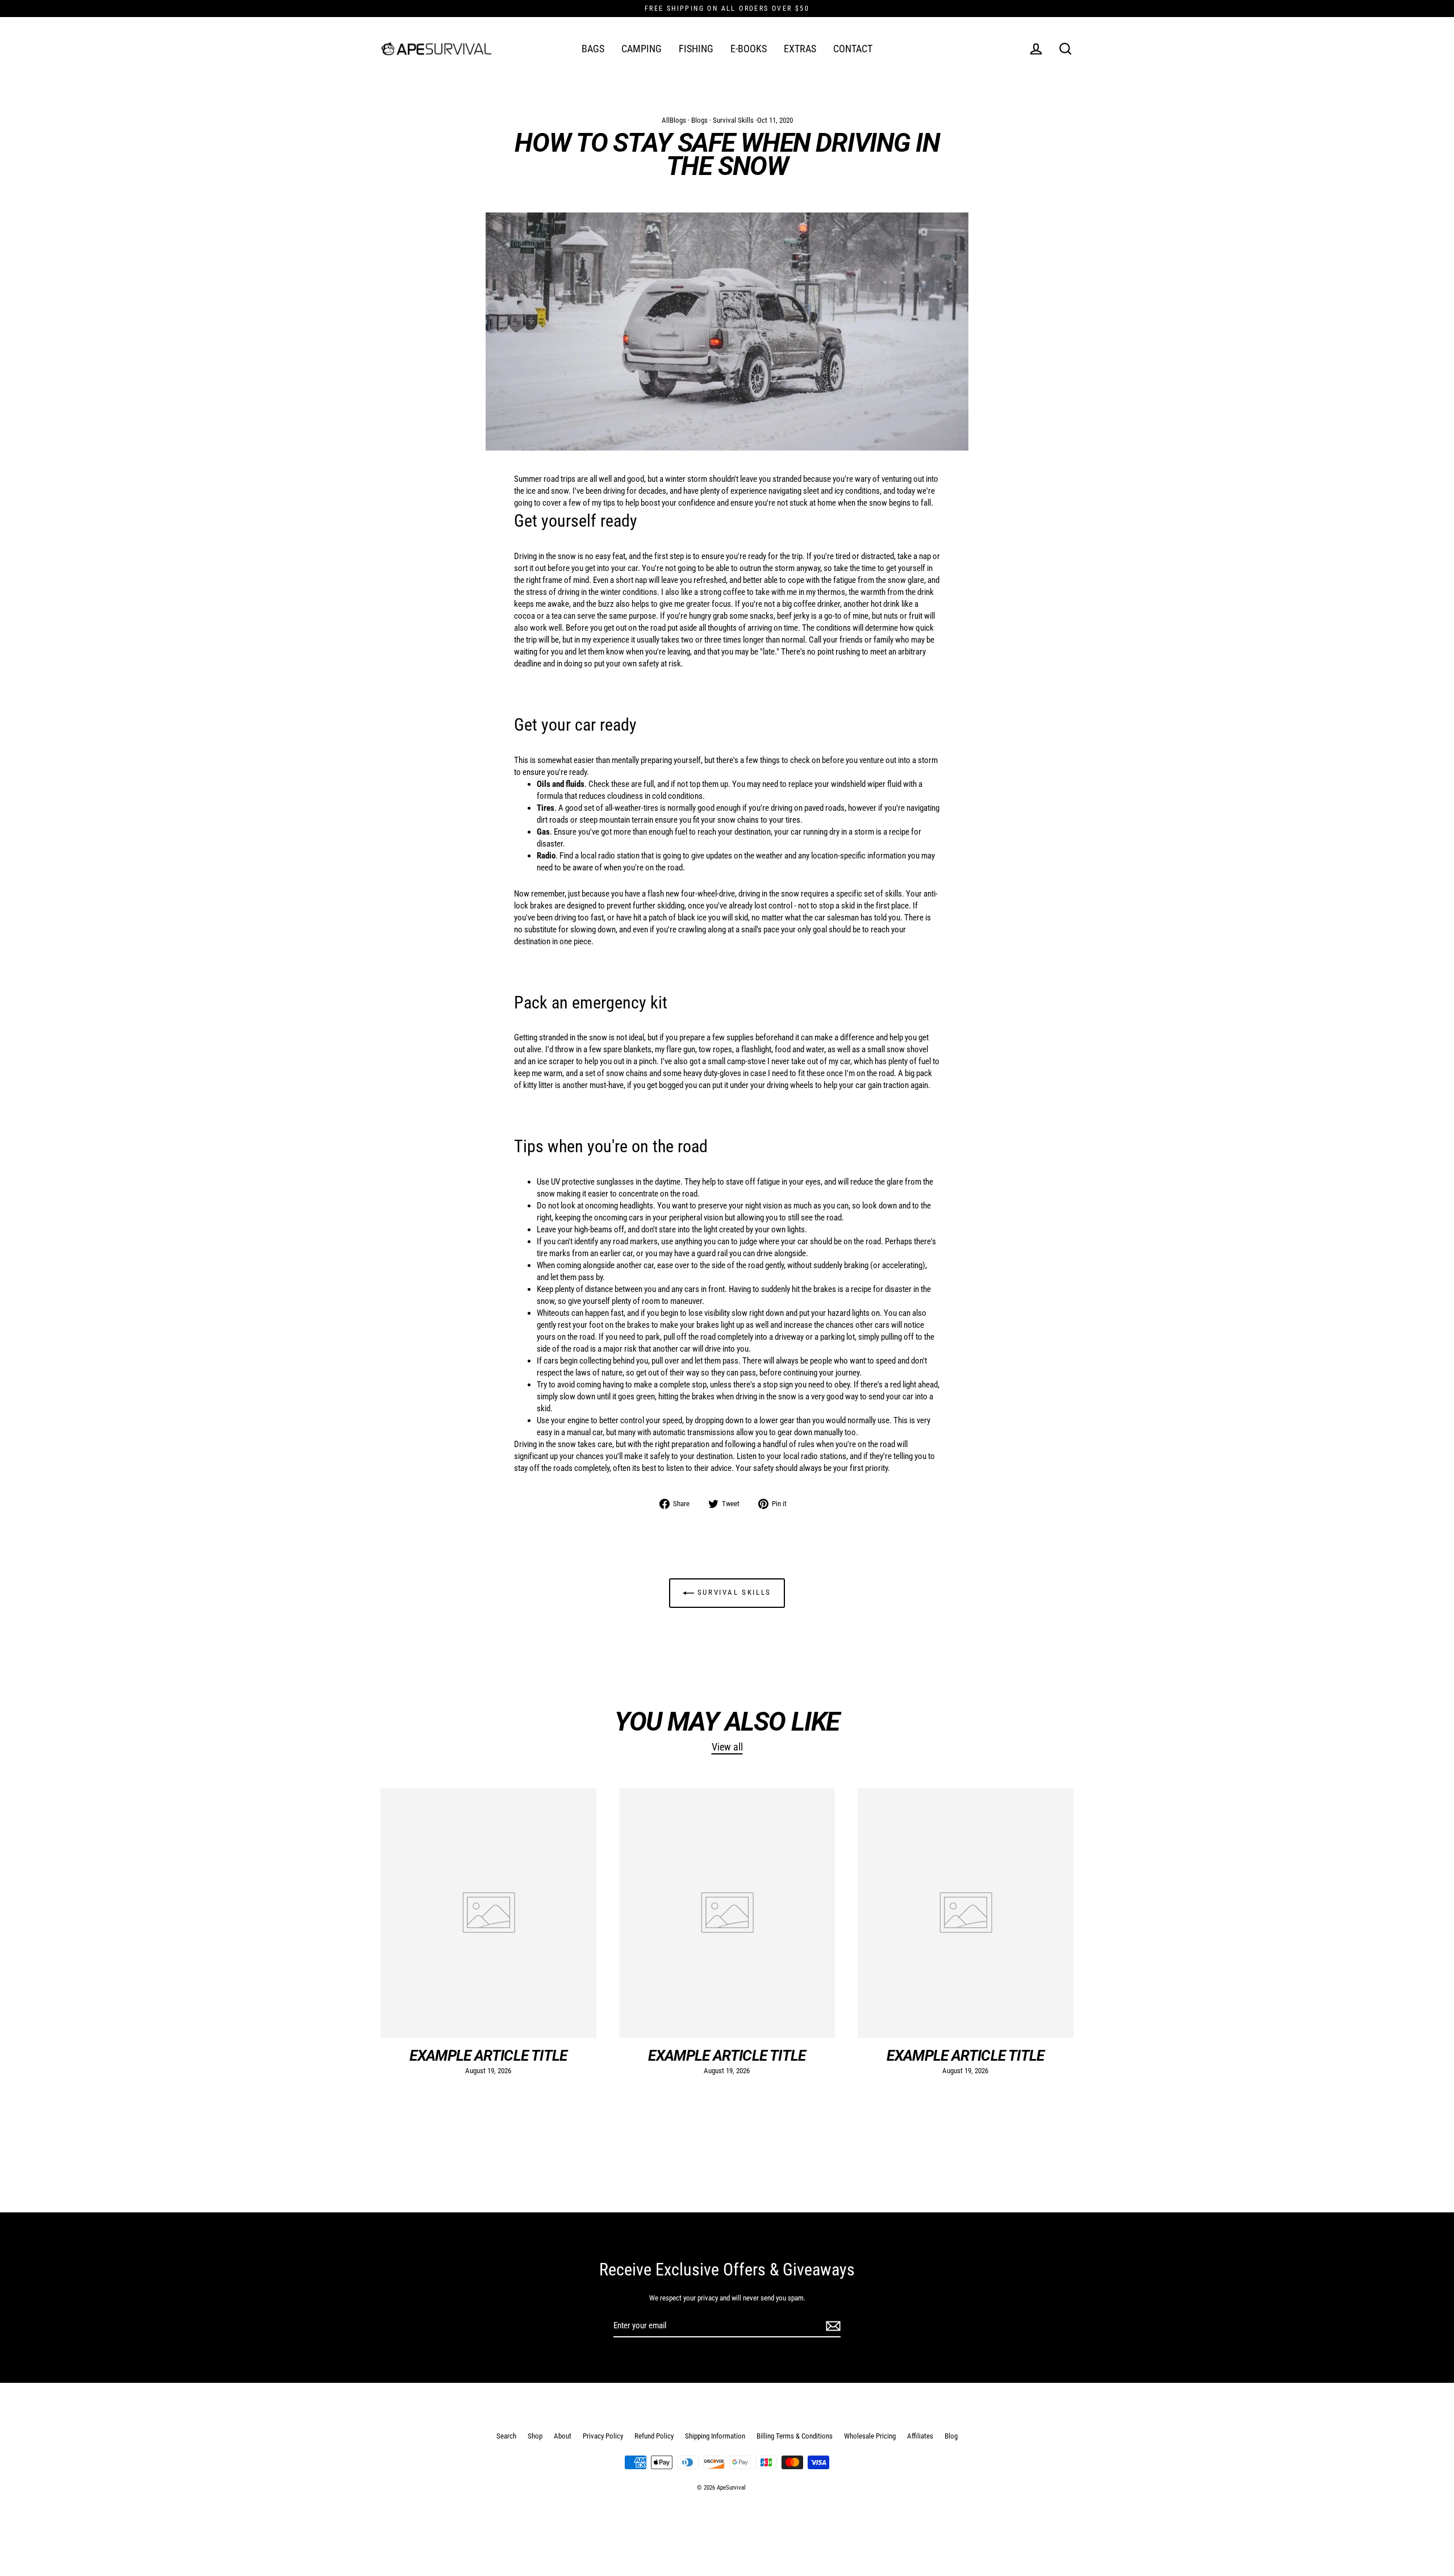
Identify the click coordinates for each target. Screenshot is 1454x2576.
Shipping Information (715, 2436)
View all (727, 1747)
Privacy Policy (603, 2436)
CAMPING (642, 49)
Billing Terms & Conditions (795, 2436)
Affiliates (920, 2436)
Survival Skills (733, 120)
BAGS (593, 49)
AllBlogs (674, 120)
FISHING (696, 49)
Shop (535, 2436)
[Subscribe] (832, 2326)
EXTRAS (800, 49)
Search (506, 2436)
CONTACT (853, 49)
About (563, 2436)
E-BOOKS (749, 49)
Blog (951, 2436)
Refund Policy (654, 2436)
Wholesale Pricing (870, 2436)
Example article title (488, 2056)
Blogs (699, 120)
